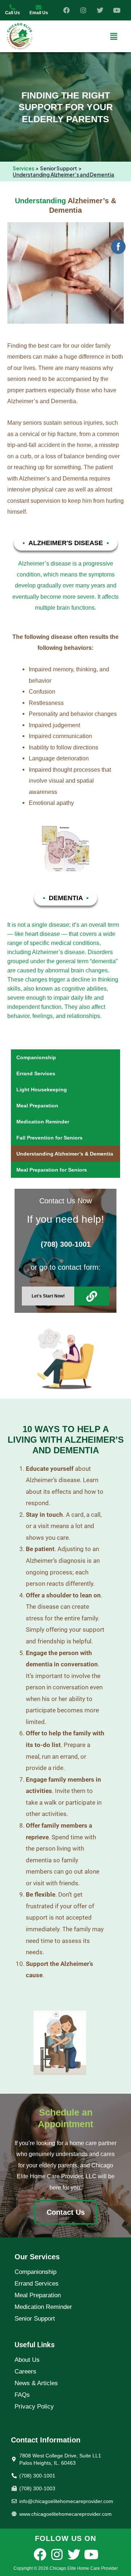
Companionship (36, 1057)
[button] (114, 36)
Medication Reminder (43, 1122)
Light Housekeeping (42, 1090)
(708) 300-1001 (66, 1244)
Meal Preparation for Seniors (52, 1170)
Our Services (37, 2257)
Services (23, 168)
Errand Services (36, 1073)
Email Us (39, 13)
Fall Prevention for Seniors (49, 1138)
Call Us (13, 13)
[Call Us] (12, 7)
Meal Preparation (37, 1106)
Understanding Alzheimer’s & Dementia (65, 1154)
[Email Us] (39, 7)
